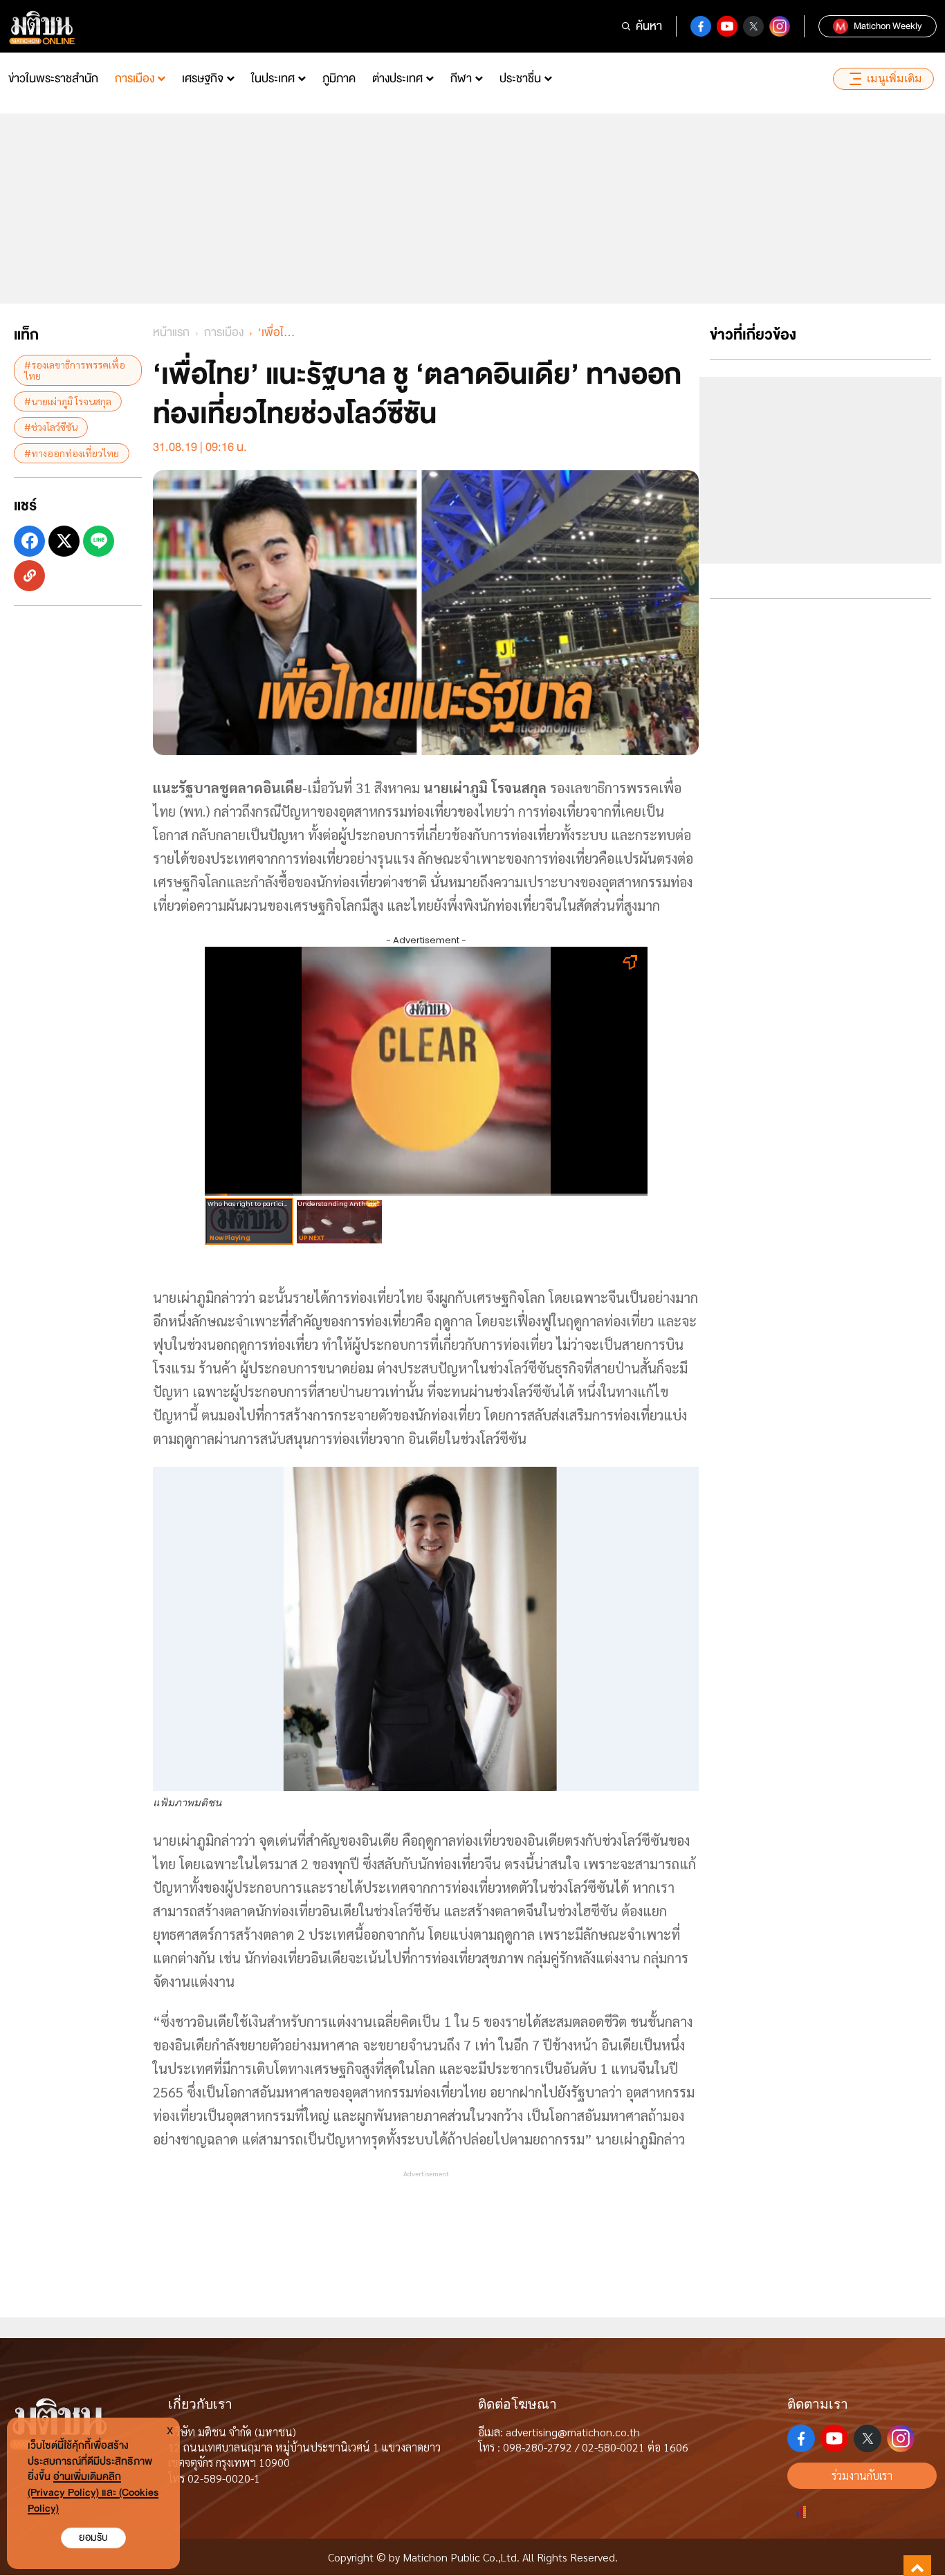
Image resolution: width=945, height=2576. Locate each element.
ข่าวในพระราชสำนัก (53, 78)
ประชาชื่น (520, 78)
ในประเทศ (273, 78)
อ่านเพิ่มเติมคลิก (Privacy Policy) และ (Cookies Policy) (93, 2493)
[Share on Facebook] (29, 541)
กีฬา (461, 78)
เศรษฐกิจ (203, 78)
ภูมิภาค (339, 78)
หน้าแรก (171, 332)
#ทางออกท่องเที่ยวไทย (72, 452)
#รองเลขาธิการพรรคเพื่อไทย (75, 370)
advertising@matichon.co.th (573, 2432)
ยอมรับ (93, 2538)
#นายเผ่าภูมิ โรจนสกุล (68, 400)
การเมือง (135, 78)
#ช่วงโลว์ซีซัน (51, 427)
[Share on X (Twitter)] (64, 541)
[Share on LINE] (99, 541)
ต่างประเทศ (397, 78)
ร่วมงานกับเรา (862, 2475)
